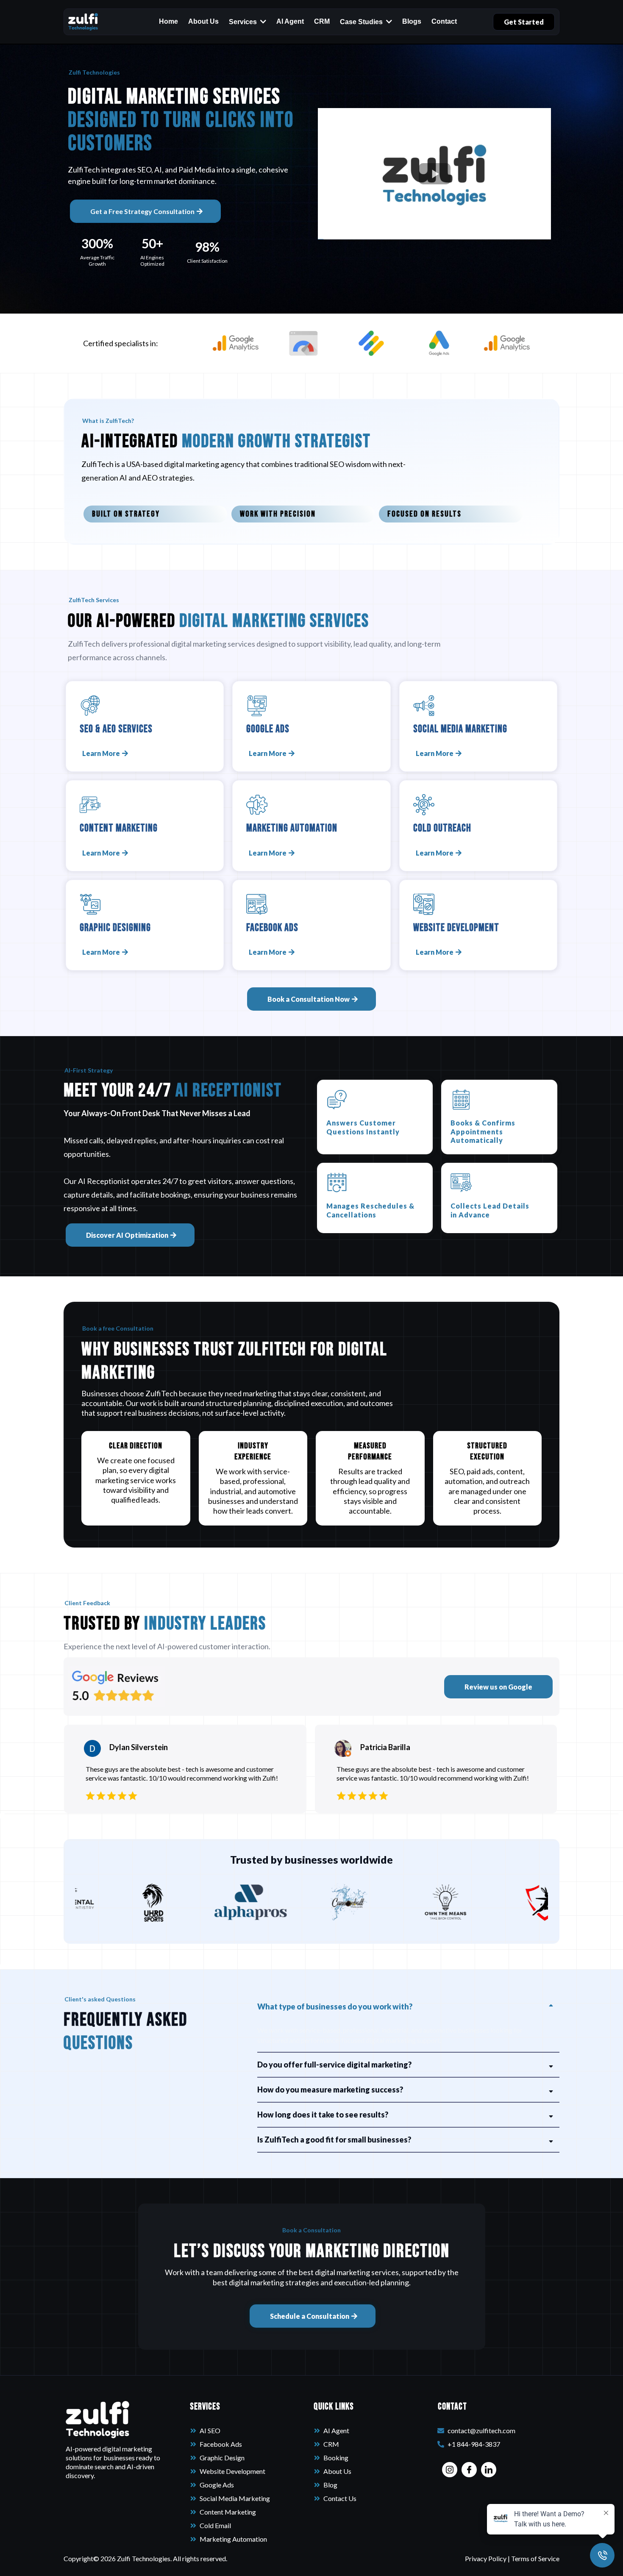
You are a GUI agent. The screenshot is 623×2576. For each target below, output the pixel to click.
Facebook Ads (221, 2444)
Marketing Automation (233, 2539)
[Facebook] (469, 2470)
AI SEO (210, 2430)
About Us (337, 2471)
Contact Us (340, 2498)
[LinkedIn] (489, 2470)
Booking (336, 2458)
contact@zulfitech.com (481, 2430)
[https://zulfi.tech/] (83, 22)
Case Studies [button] (362, 22)
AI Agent (336, 2430)
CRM (331, 2444)
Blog (330, 2485)
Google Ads (217, 2485)
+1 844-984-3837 (474, 2444)
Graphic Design (222, 2458)
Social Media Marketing (235, 2498)
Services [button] (244, 22)
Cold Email (215, 2525)
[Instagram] (450, 2470)
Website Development (232, 2471)
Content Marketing (228, 2512)
